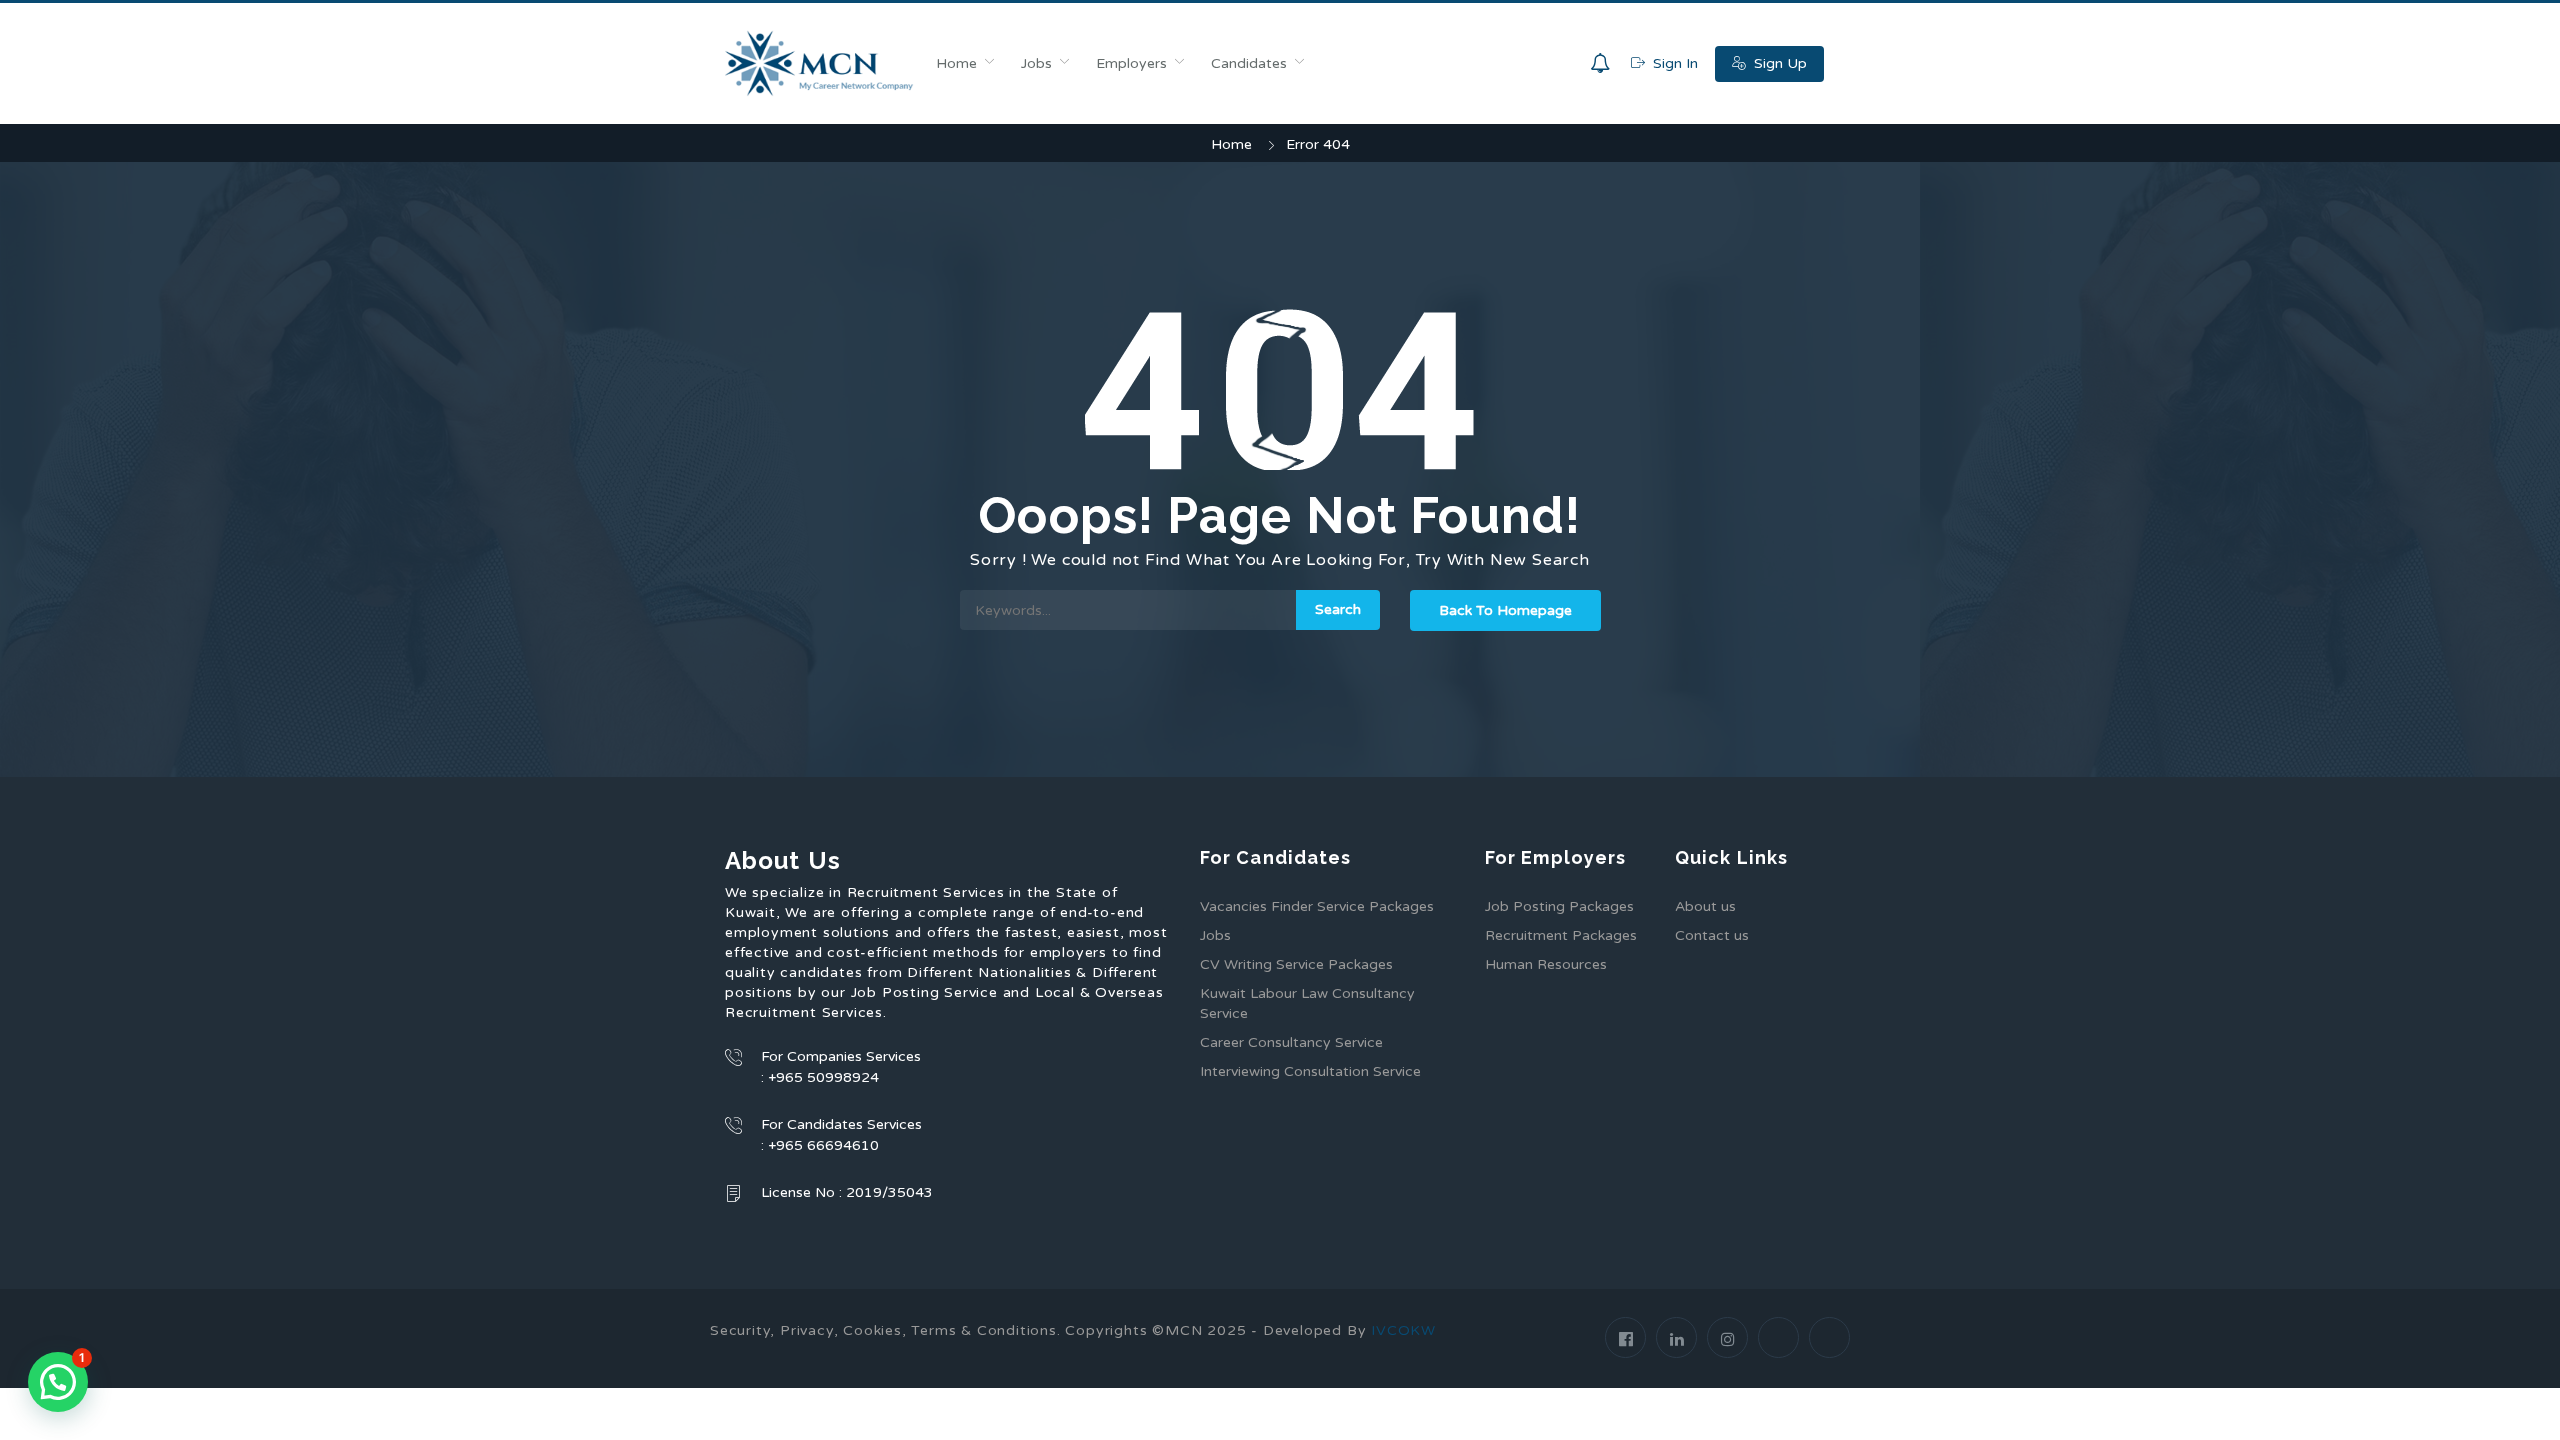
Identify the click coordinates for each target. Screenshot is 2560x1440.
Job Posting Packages (1559, 906)
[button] (58, 1382)
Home (956, 63)
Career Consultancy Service (1291, 1042)
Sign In (1673, 63)
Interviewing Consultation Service (1310, 1071)
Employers (1131, 63)
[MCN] (819, 63)
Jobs (1036, 63)
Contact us (1712, 935)
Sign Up (1778, 63)
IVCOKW (1403, 1330)
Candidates (1249, 63)
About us (1705, 906)
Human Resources (1546, 964)
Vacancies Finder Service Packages (1317, 906)
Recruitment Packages (1561, 935)
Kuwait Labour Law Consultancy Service (1307, 1003)
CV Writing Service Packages (1296, 964)
